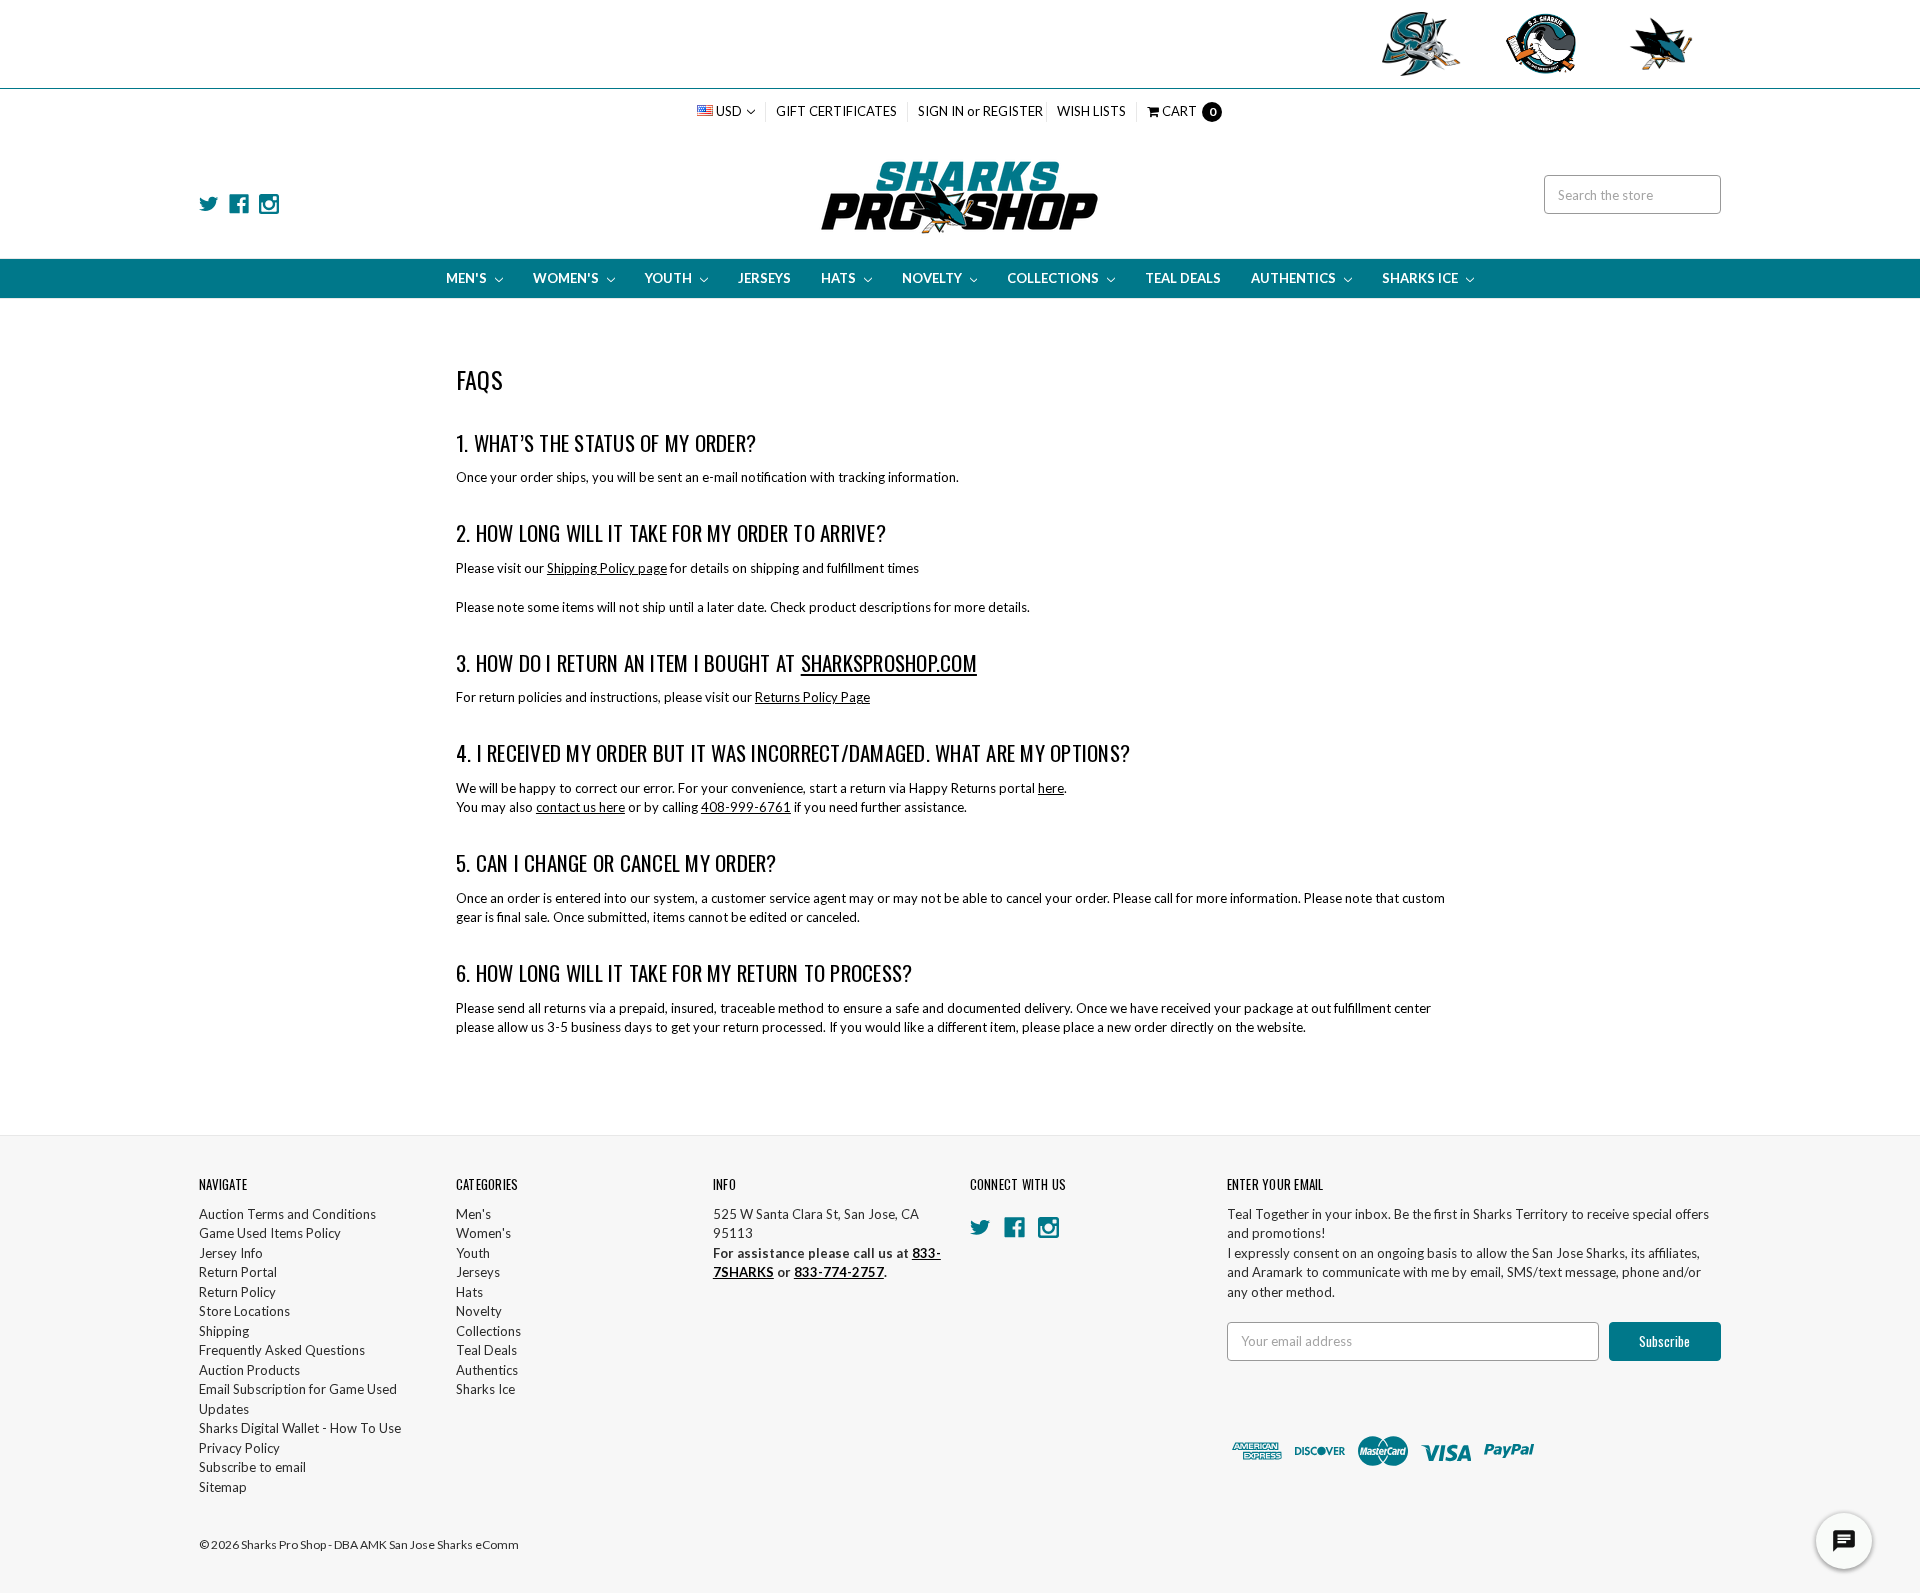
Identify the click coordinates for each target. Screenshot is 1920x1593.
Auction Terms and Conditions (287, 1214)
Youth (670, 278)
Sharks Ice (1421, 278)
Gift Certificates (836, 111)
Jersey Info (231, 1253)
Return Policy (237, 1292)
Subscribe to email (252, 1467)
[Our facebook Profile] (239, 204)
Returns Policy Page (812, 697)
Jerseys (764, 278)
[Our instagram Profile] (269, 204)
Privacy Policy (239, 1448)
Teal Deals (1183, 278)
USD (729, 111)
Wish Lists (1091, 111)
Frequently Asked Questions (282, 1350)
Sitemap (223, 1487)
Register (1013, 111)
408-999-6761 (746, 807)
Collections (1054, 278)
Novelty (933, 278)
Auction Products (249, 1370)
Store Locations (244, 1311)
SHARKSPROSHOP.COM (889, 662)
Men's (468, 278)
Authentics (1295, 278)
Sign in (941, 111)
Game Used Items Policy (270, 1233)
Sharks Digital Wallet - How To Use (300, 1428)
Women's (567, 278)
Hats (840, 278)
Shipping (224, 1331)
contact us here (580, 807)
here (1051, 788)
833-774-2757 (839, 1272)
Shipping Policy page (607, 568)
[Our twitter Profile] (209, 204)
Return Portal (238, 1272)
